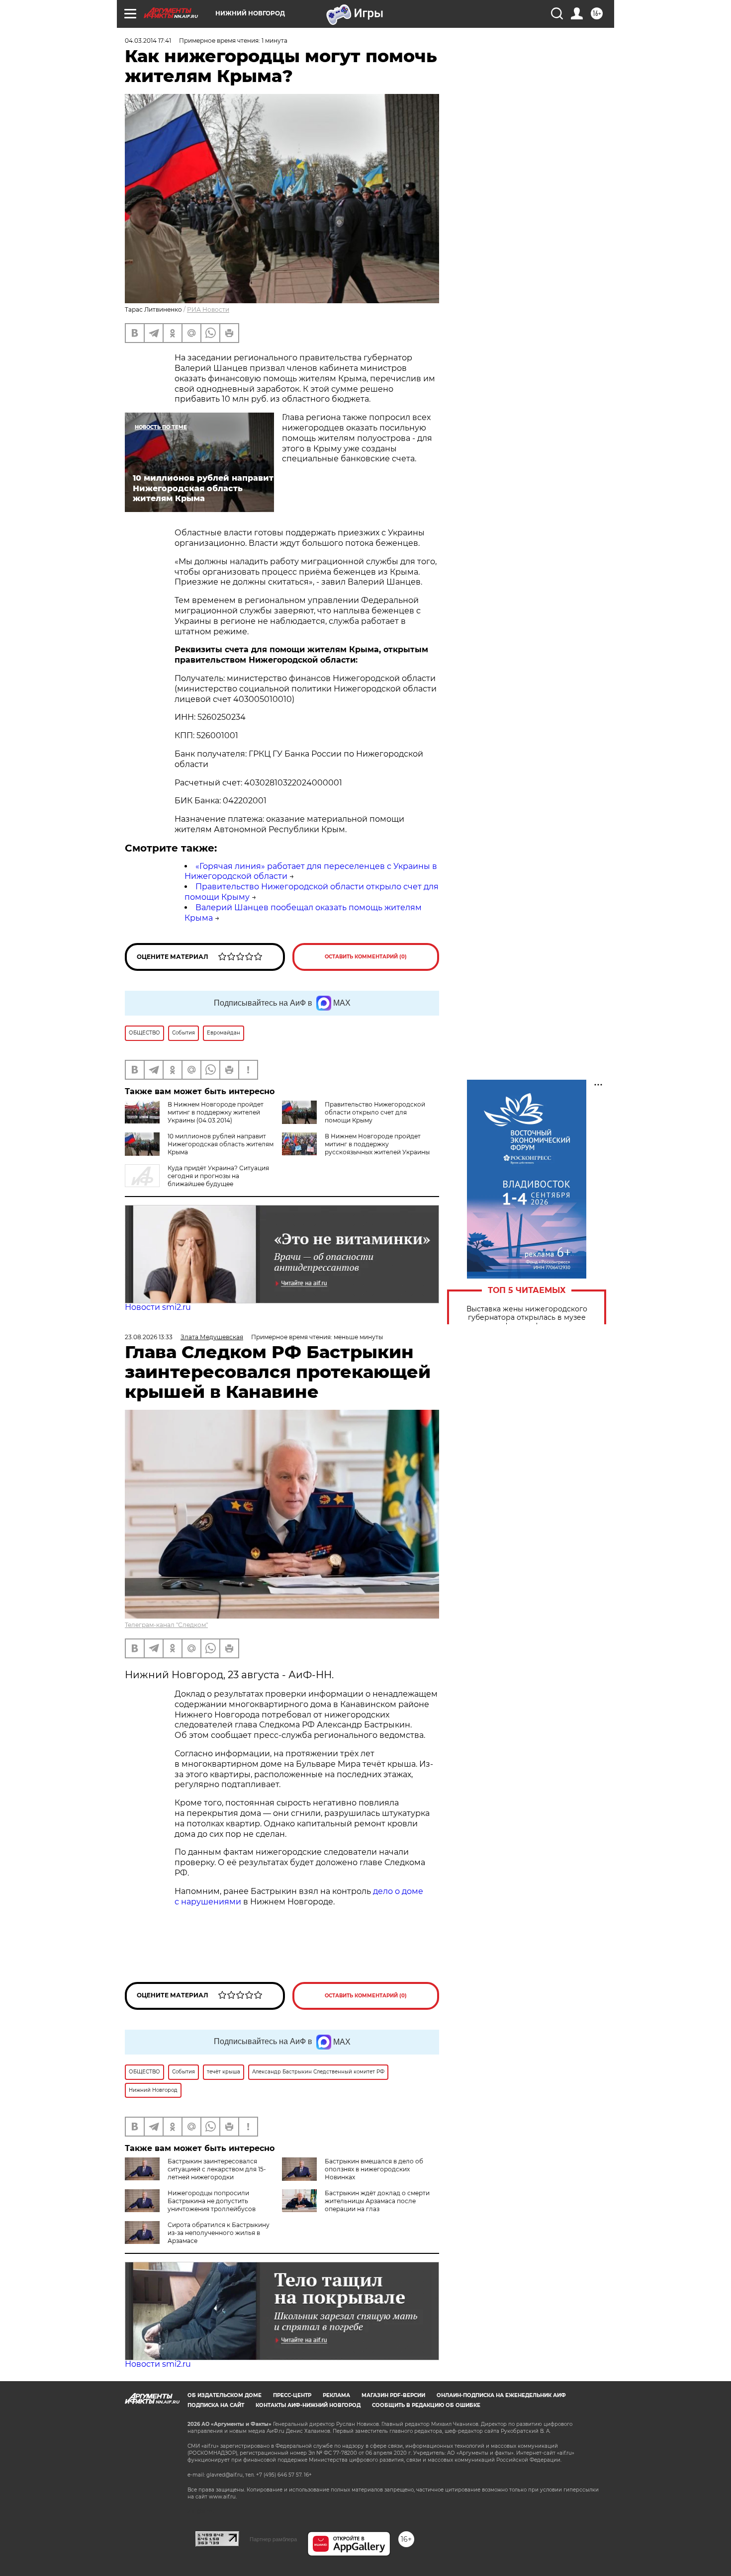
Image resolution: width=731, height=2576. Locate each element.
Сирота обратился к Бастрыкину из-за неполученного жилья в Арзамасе (219, 2233)
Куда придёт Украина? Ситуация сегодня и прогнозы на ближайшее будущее (218, 1176)
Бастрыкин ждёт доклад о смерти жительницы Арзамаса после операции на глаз (377, 2201)
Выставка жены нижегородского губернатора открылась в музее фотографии (527, 1318)
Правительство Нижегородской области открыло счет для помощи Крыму (375, 1112)
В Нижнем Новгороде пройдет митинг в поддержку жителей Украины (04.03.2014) (216, 1112)
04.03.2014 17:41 (148, 41)
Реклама (336, 2395)
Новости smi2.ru (158, 1307)
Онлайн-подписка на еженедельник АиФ (501, 2395)
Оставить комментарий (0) (366, 957)
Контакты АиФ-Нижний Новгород (308, 2405)
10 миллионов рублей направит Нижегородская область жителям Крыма (221, 1144)
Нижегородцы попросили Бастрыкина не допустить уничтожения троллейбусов (212, 2201)
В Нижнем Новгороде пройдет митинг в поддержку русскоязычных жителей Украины (377, 1144)
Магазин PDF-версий (393, 2395)
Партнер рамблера (273, 2539)
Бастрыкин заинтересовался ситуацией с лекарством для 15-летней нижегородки (217, 2169)
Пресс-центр (292, 2395)
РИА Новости (208, 309)
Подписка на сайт (216, 2405)
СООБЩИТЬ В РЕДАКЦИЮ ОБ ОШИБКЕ (426, 2405)
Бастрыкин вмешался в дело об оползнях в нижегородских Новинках (374, 2169)
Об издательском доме (225, 2395)
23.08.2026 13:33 (149, 1337)
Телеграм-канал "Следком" (166, 1625)
